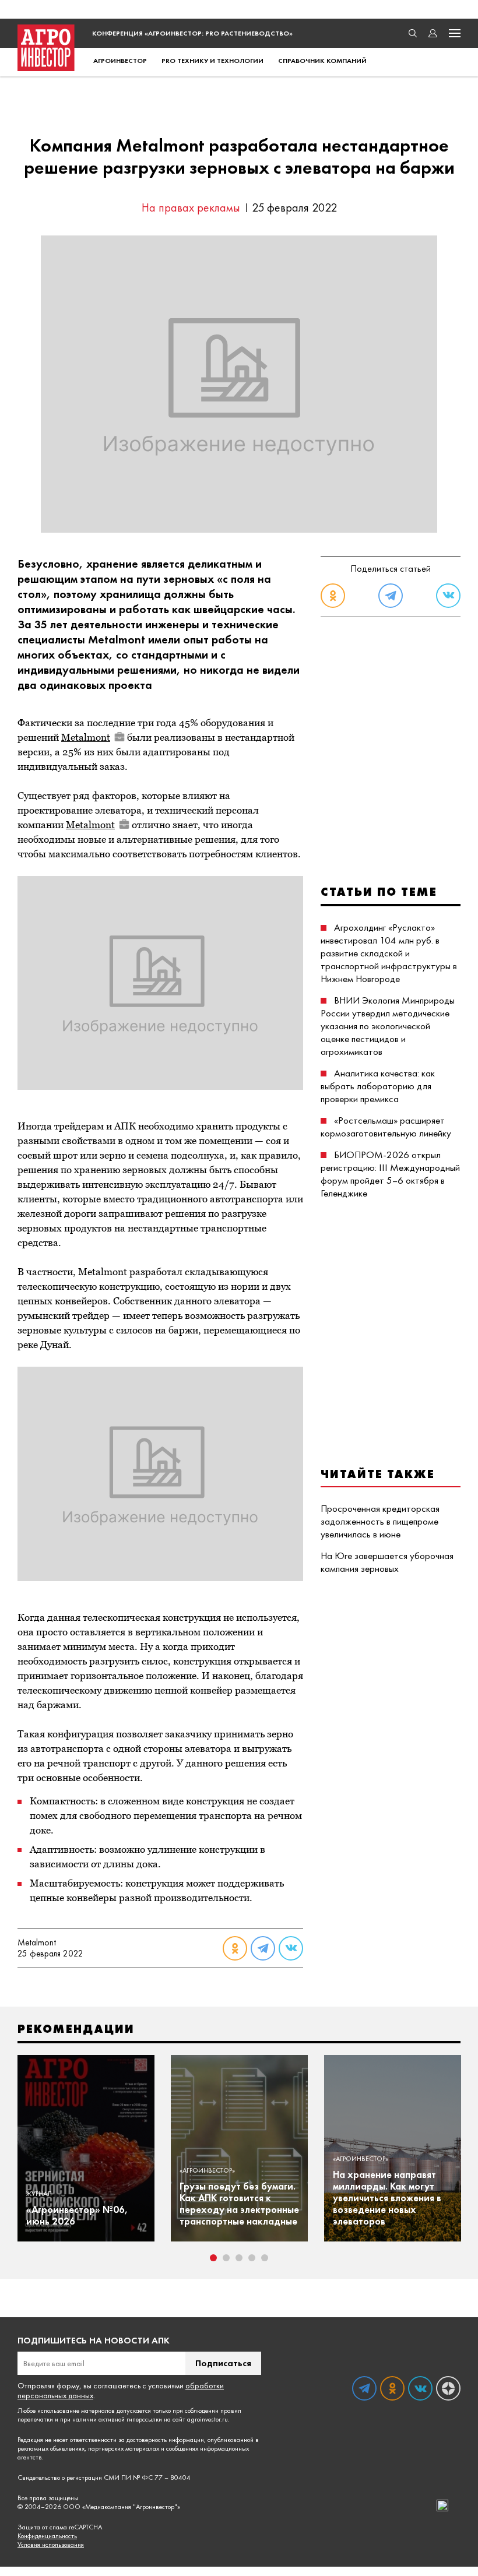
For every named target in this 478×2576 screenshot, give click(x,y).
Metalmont (86, 737)
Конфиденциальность (47, 2536)
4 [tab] (252, 2258)
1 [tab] (213, 2258)
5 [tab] (265, 2258)
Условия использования (51, 2545)
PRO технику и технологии (212, 61)
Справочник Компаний (322, 61)
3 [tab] (239, 2258)
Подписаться (223, 2363)
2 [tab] (226, 2258)
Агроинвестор (120, 61)
